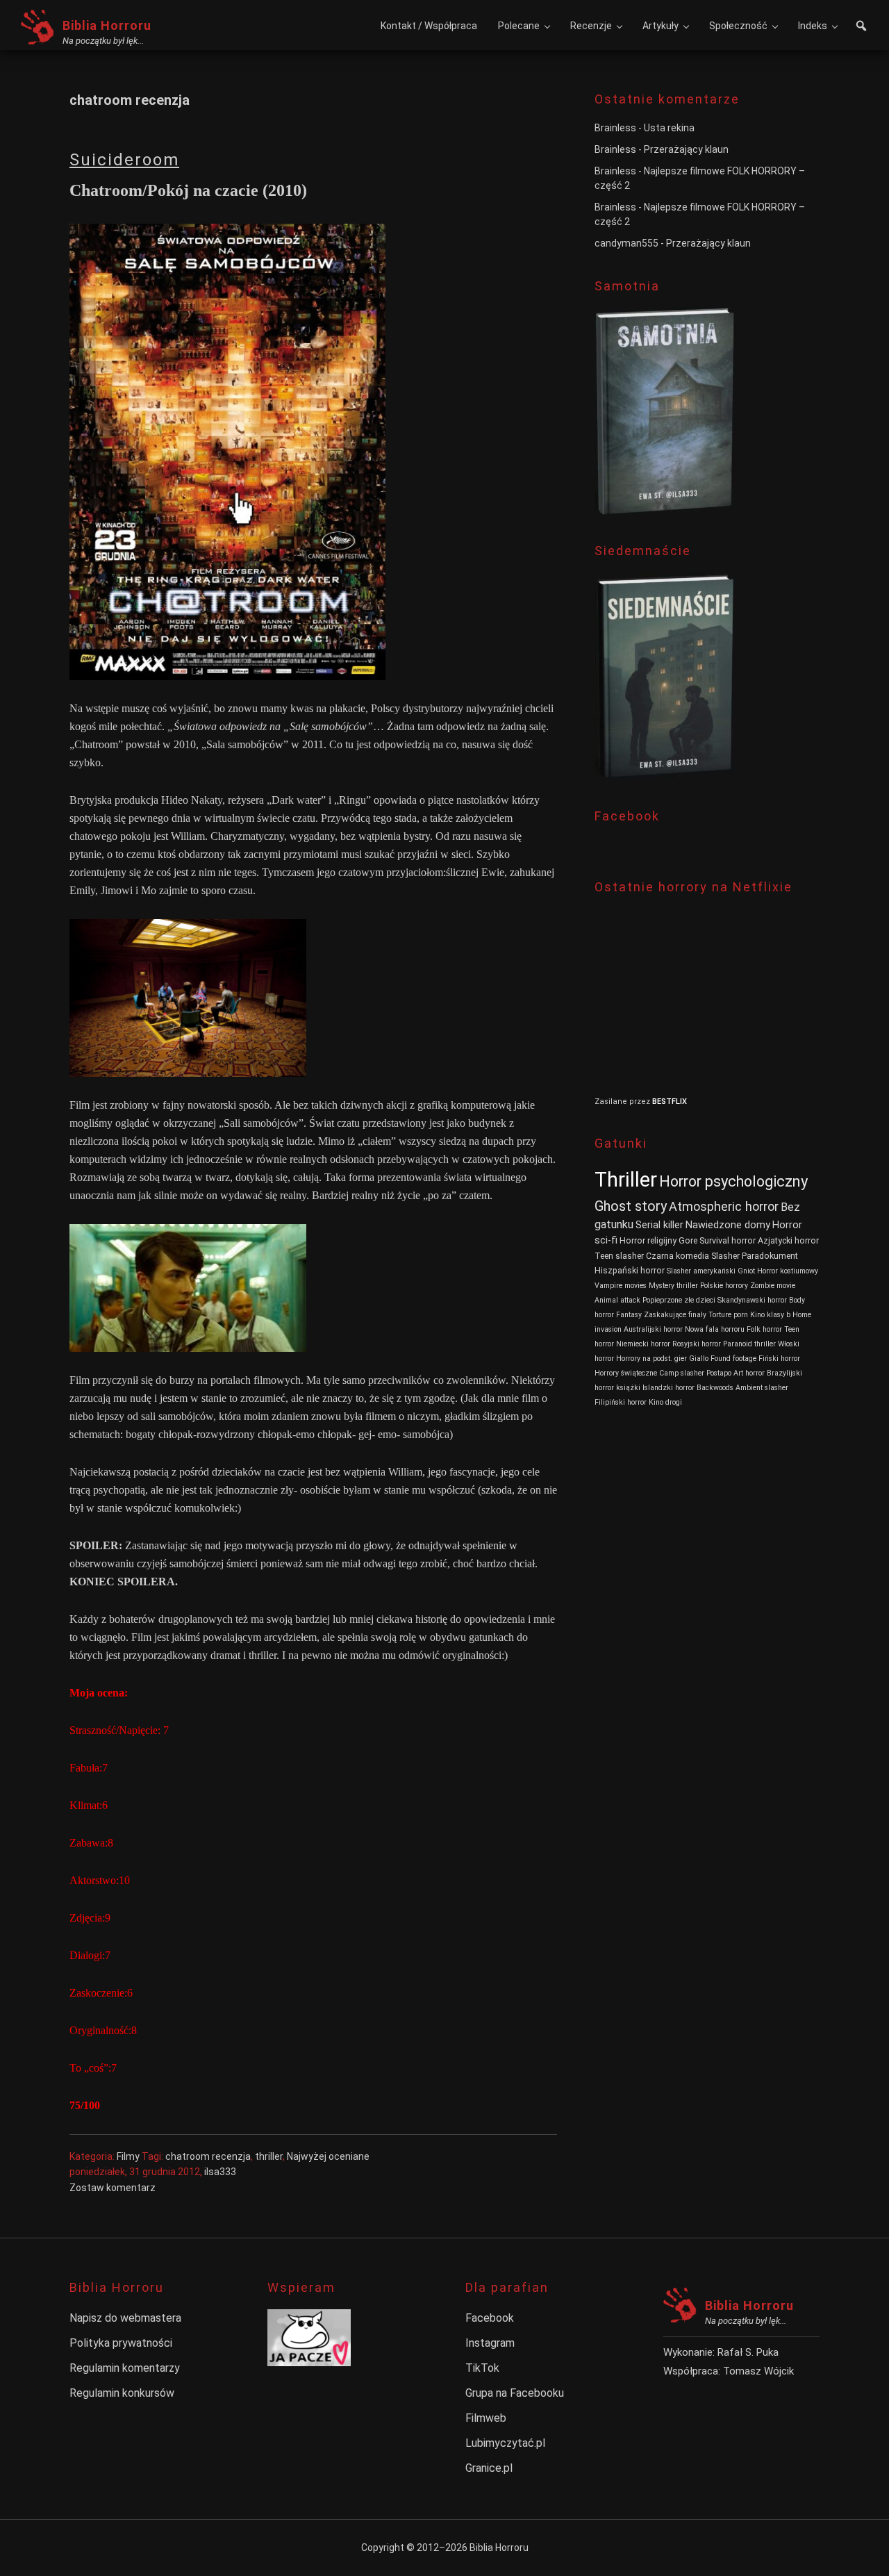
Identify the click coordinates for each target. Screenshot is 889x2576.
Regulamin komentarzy (125, 2368)
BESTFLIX (670, 1101)
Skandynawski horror (752, 1300)
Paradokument (770, 1256)
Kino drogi (665, 1402)
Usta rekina (669, 128)
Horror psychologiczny (733, 1181)
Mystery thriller (673, 1286)
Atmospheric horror (724, 1206)
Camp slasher (682, 1373)
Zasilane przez (623, 1101)
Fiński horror (779, 1359)
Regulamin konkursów (122, 2393)
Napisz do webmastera (125, 2318)
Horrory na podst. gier (651, 1359)
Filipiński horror (621, 1402)
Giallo (699, 1359)
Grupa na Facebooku (515, 2393)
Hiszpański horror (630, 1270)
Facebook (490, 2318)
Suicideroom (124, 160)
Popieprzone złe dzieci (679, 1300)
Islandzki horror (668, 1388)
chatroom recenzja (208, 2156)
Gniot (746, 1271)
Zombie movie (773, 1286)
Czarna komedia (678, 1256)
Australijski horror (653, 1329)
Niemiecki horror (643, 1344)
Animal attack (617, 1300)
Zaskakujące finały (675, 1315)
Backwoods (715, 1388)
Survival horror (728, 1240)
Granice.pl (489, 2468)
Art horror (749, 1373)
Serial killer (659, 1225)
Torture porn (728, 1315)
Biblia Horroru (107, 25)
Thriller (626, 1180)
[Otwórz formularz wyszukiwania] (861, 27)
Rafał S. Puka (748, 2352)
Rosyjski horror (697, 1344)
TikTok (482, 2368)
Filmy (128, 2156)
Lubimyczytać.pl (505, 2443)
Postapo (719, 1373)
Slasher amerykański (701, 1271)
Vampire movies (621, 1286)
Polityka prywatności (121, 2343)
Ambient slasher (762, 1388)
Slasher (725, 1256)
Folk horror (764, 1329)
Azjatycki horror (788, 1240)
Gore (688, 1240)
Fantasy (629, 1315)
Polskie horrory (724, 1286)
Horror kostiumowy (788, 1271)
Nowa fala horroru (715, 1329)
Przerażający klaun (686, 149)
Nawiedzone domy (728, 1225)
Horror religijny (648, 1240)
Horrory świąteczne (626, 1373)
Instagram (490, 2343)
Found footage (733, 1359)
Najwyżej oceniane (328, 2156)
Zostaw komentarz (113, 2188)
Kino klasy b (770, 1315)
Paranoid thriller (749, 1344)
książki (628, 1388)
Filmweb (486, 2418)
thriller (269, 2156)
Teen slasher (619, 1256)
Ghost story (631, 1206)
